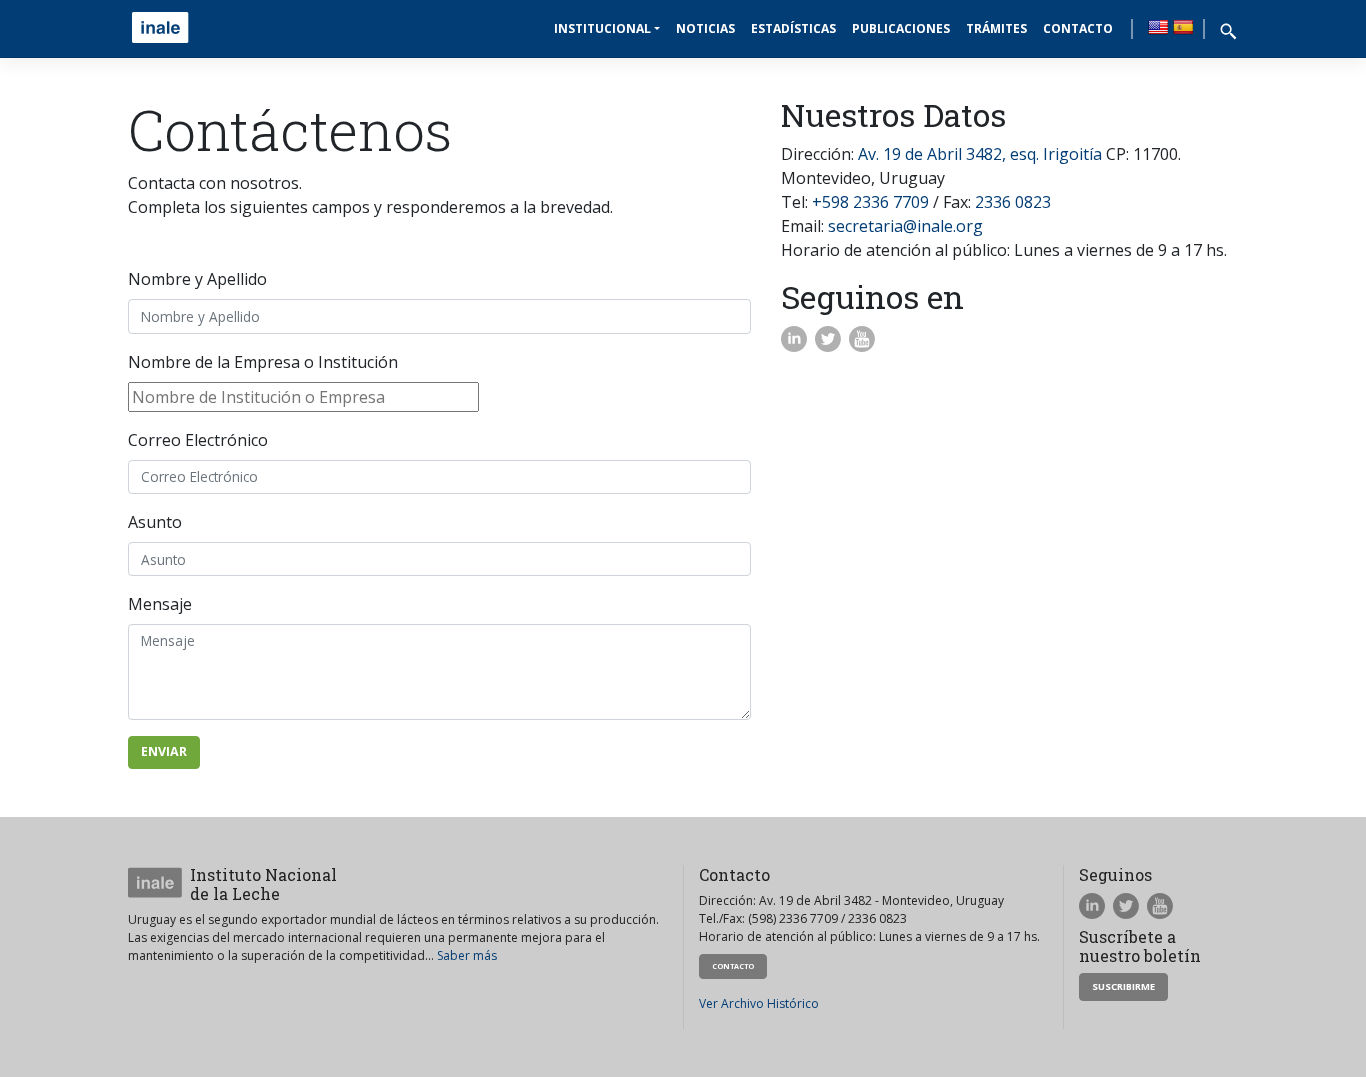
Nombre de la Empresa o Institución (263, 362)
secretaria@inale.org (905, 226)
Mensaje (160, 604)
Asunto (155, 522)
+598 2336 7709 (870, 202)
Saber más (467, 955)
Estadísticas (793, 28)
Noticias (705, 28)
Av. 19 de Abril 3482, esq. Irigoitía (980, 154)
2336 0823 (1013, 202)
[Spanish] (1183, 27)
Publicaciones (901, 28)
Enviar (164, 751)
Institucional (602, 28)
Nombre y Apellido (197, 279)
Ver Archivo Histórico (759, 1003)
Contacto (1078, 28)
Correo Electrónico (198, 440)
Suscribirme (1123, 986)
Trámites (996, 28)
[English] (1158, 27)
